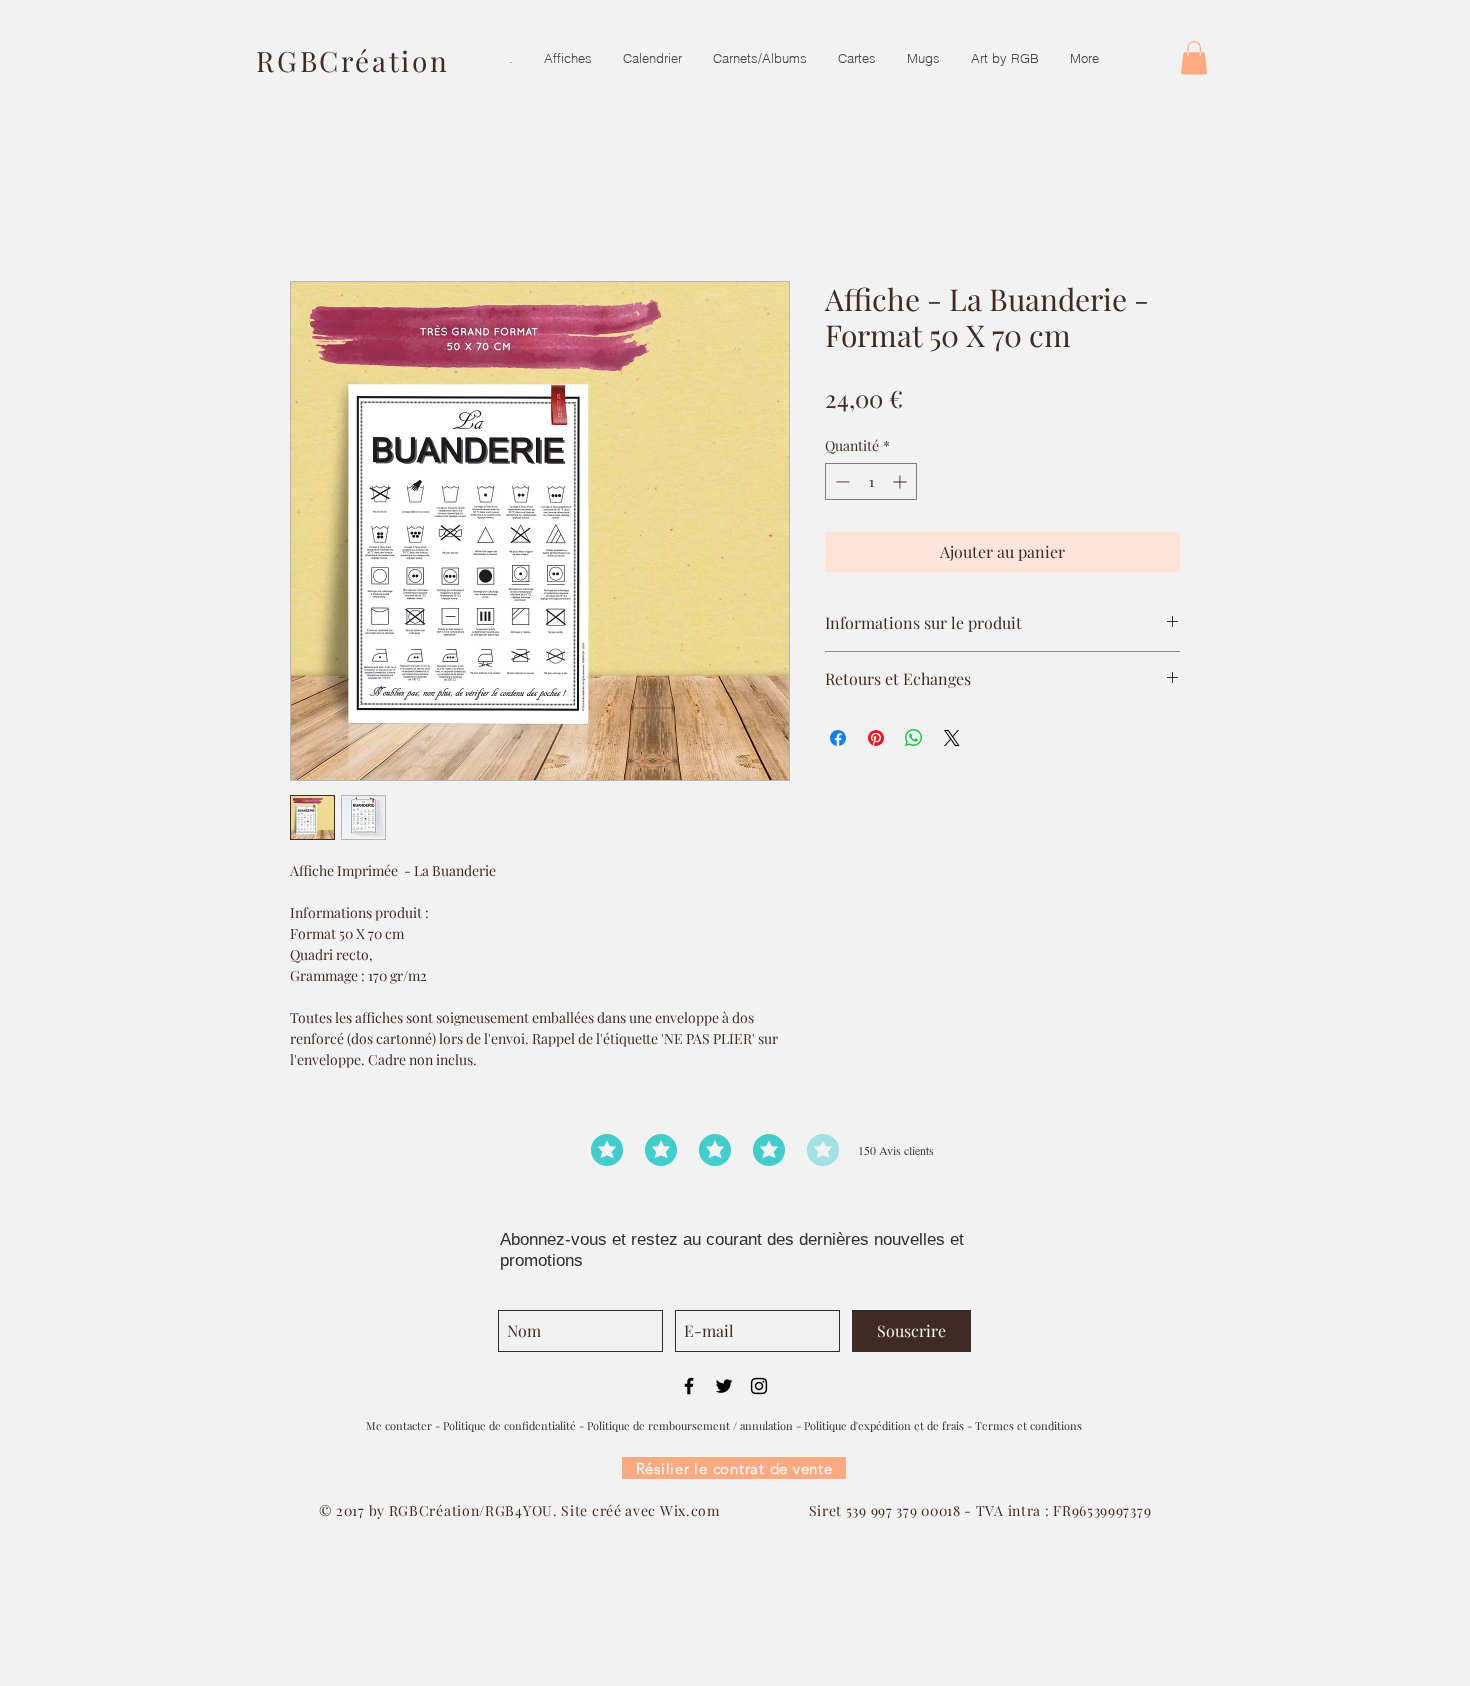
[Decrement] (840, 481)
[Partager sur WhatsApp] (914, 738)
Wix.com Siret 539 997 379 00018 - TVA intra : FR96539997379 (905, 1510)
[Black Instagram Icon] (759, 1386)
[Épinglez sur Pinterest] (876, 738)
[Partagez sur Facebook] (838, 738)
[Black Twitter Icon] (724, 1386)
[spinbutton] (871, 481)
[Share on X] (952, 738)
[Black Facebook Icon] (689, 1386)
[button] (1194, 57)
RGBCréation (353, 60)
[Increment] (901, 481)
